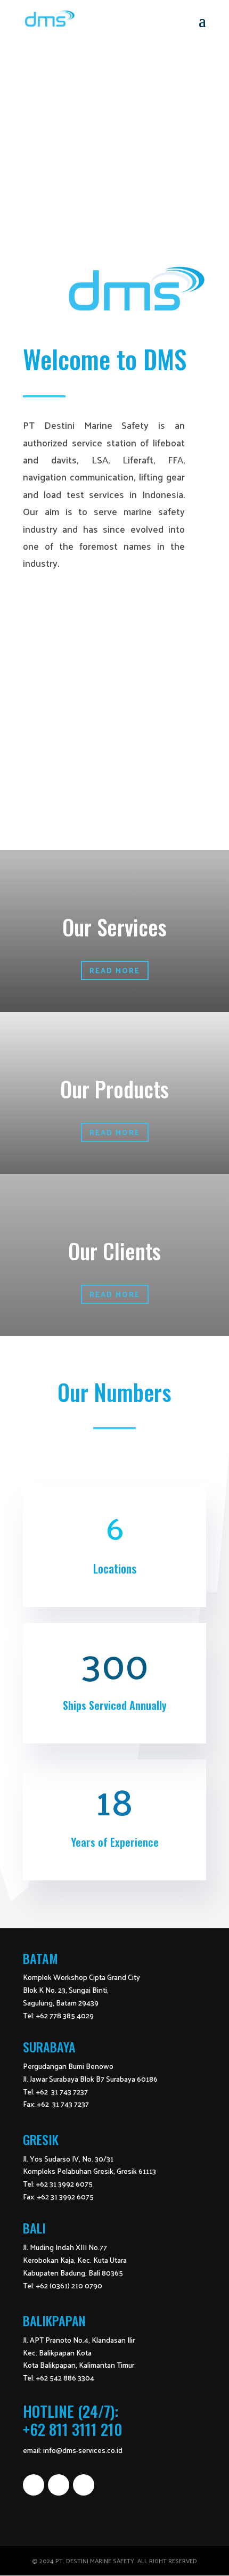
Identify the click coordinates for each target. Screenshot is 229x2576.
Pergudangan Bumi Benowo (68, 2066)
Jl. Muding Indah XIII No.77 (65, 2247)
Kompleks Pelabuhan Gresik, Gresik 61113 (89, 2171)
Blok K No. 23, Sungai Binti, (66, 1990)
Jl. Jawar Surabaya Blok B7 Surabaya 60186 (90, 2079)
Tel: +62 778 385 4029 (58, 2015)
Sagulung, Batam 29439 (61, 2003)
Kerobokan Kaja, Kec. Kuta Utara (75, 2260)
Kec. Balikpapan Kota (57, 2353)
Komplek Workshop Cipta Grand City (81, 1977)
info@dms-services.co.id (83, 2450)
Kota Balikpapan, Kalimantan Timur (79, 2365)
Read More (115, 970)
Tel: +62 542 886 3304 (59, 2378)
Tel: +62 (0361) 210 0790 (63, 2285)
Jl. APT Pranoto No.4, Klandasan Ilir (79, 2340)
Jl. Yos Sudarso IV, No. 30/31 (68, 2159)
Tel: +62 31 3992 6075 (58, 2184)
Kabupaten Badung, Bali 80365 (73, 2273)
